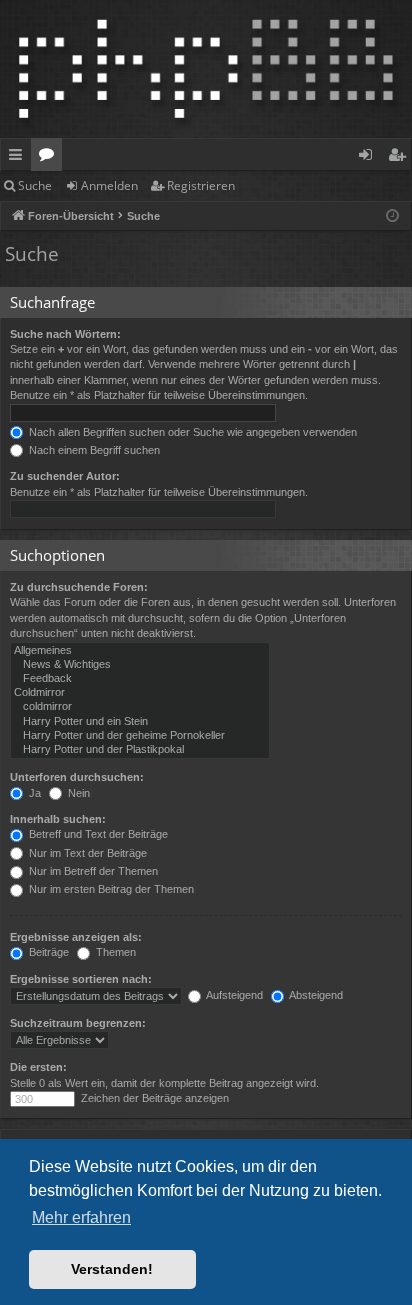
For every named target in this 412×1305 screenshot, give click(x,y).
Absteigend (315, 995)
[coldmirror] (140, 707)
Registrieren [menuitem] (400, 158)
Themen (114, 952)
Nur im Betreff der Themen (92, 871)
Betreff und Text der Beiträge (97, 834)
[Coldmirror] (140, 693)
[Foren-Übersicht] (206, 69)
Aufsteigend (233, 995)
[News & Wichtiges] (140, 665)
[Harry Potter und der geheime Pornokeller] (140, 736)
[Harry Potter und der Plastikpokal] (140, 750)
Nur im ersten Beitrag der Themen (110, 889)
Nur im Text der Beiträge (86, 853)
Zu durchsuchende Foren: (79, 587)
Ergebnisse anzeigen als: (76, 937)
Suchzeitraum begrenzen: (78, 1023)
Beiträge (47, 952)
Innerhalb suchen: (58, 819)
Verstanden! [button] (112, 1269)
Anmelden (109, 185)
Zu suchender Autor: (65, 476)
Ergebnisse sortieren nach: (81, 979)
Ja (33, 793)
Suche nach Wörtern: (65, 334)
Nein (77, 793)
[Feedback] (140, 679)
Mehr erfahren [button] (81, 1217)
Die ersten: (38, 1067)
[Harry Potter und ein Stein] (140, 722)
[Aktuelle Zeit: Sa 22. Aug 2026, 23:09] (392, 216)
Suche (35, 185)
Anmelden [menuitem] (369, 158)
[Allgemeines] (140, 651)
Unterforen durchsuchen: (77, 777)
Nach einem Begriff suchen (93, 450)
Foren (50, 158)
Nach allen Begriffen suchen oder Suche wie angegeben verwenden (191, 432)
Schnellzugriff (19, 158)
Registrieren (201, 185)
